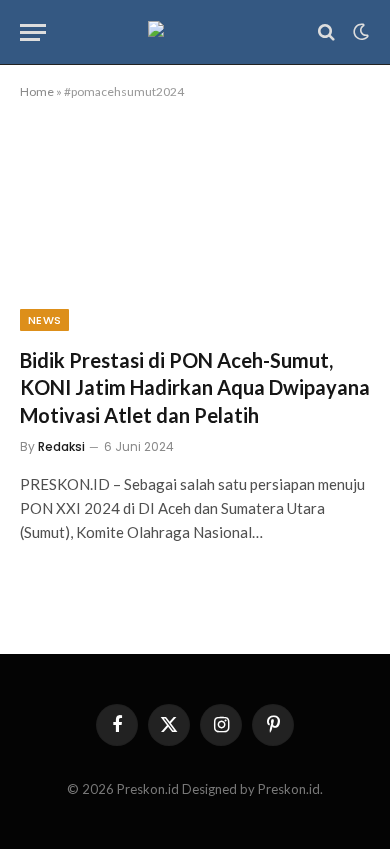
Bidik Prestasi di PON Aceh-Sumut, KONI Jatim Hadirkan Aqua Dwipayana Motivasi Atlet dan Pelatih (195, 387)
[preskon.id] (195, 32)
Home (37, 91)
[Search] (326, 32)
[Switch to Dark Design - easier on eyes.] (359, 32)
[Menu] (33, 32)
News (44, 320)
